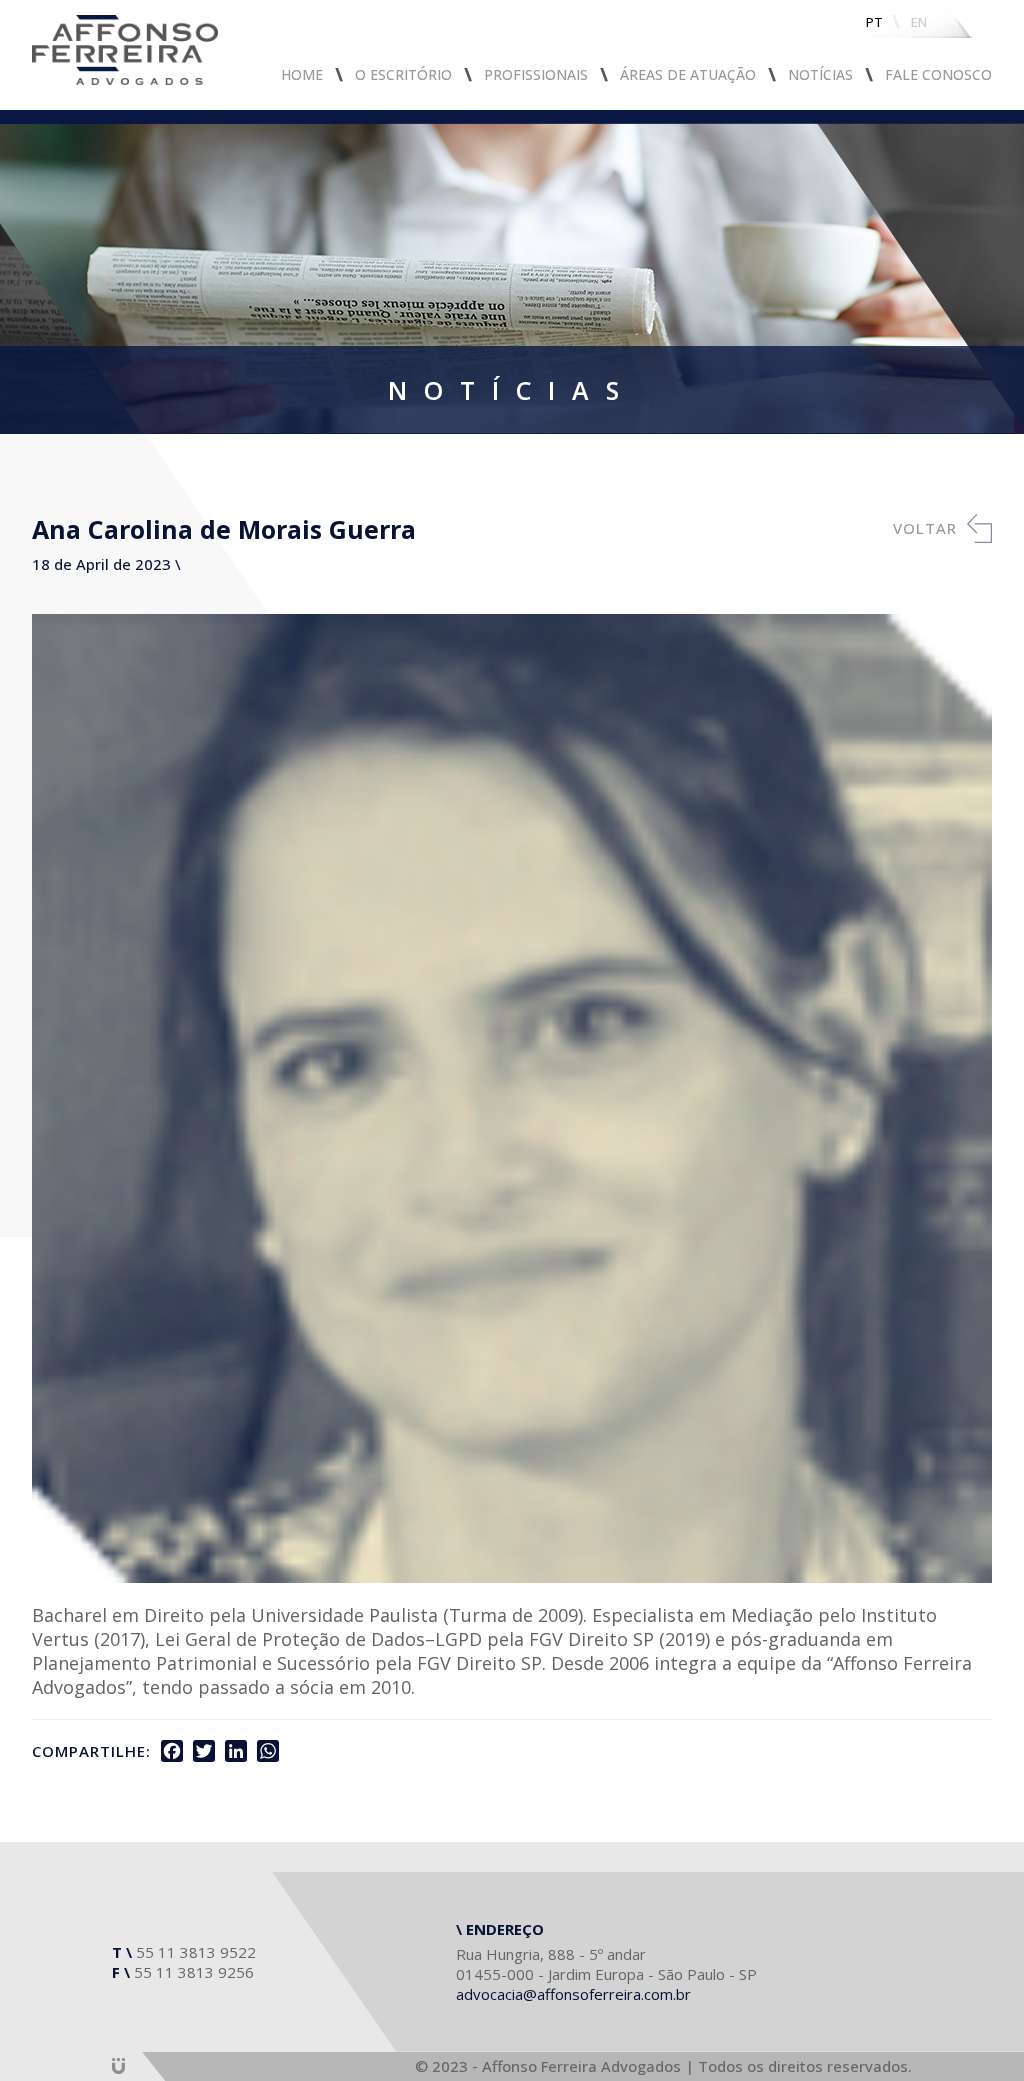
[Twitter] (204, 1751)
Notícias (820, 74)
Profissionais (536, 74)
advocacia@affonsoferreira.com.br (573, 1994)
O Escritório (403, 74)
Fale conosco (938, 74)
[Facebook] (172, 1751)
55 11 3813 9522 (196, 1952)
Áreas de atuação (688, 74)
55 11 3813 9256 (194, 1972)
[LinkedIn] (236, 1751)
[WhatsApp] (268, 1751)
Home (302, 74)
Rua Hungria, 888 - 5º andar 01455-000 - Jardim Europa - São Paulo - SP (606, 1964)
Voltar (925, 528)
